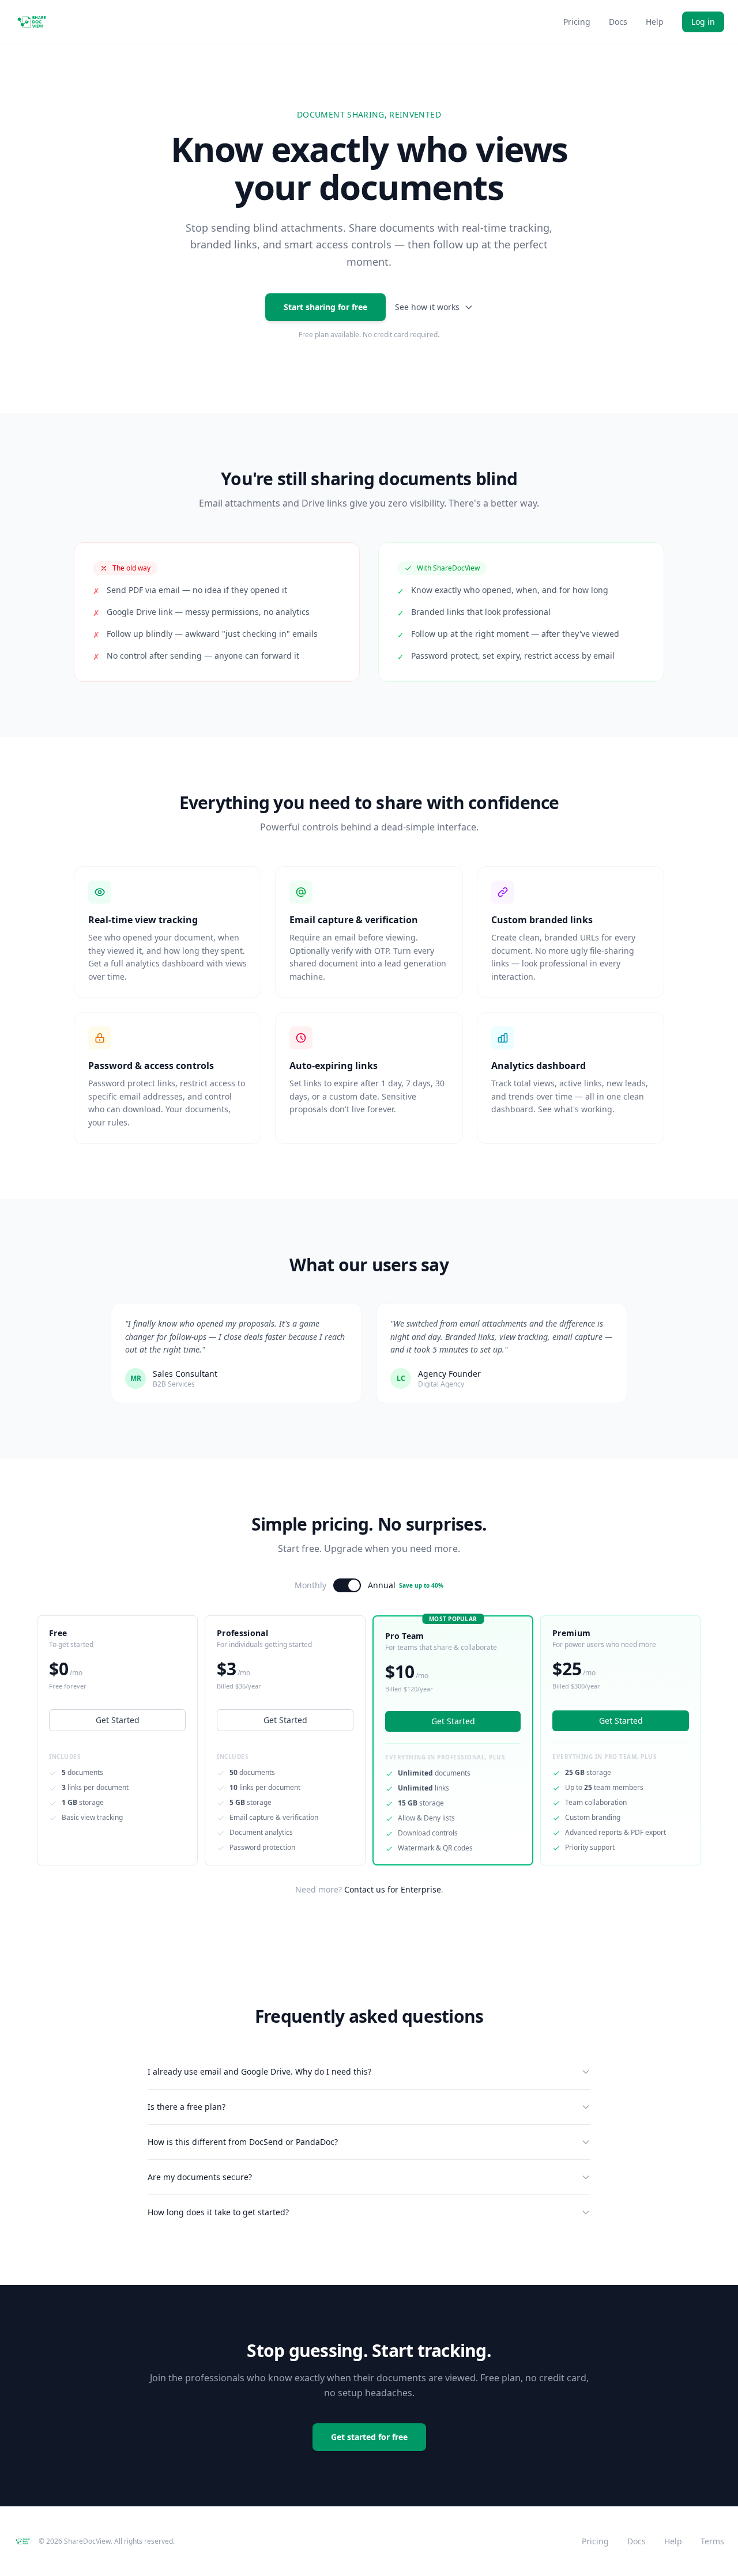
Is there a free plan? (187, 2107)
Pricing (577, 22)
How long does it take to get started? (218, 2212)
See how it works (427, 307)
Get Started (118, 1720)
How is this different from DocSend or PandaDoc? (243, 2142)
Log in (703, 22)
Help (655, 22)
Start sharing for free (325, 307)
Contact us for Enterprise (393, 1889)
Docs (618, 22)
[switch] (347, 1585)
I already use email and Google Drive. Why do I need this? (259, 2071)
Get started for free (369, 2437)
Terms (712, 2541)
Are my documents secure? (200, 2177)
